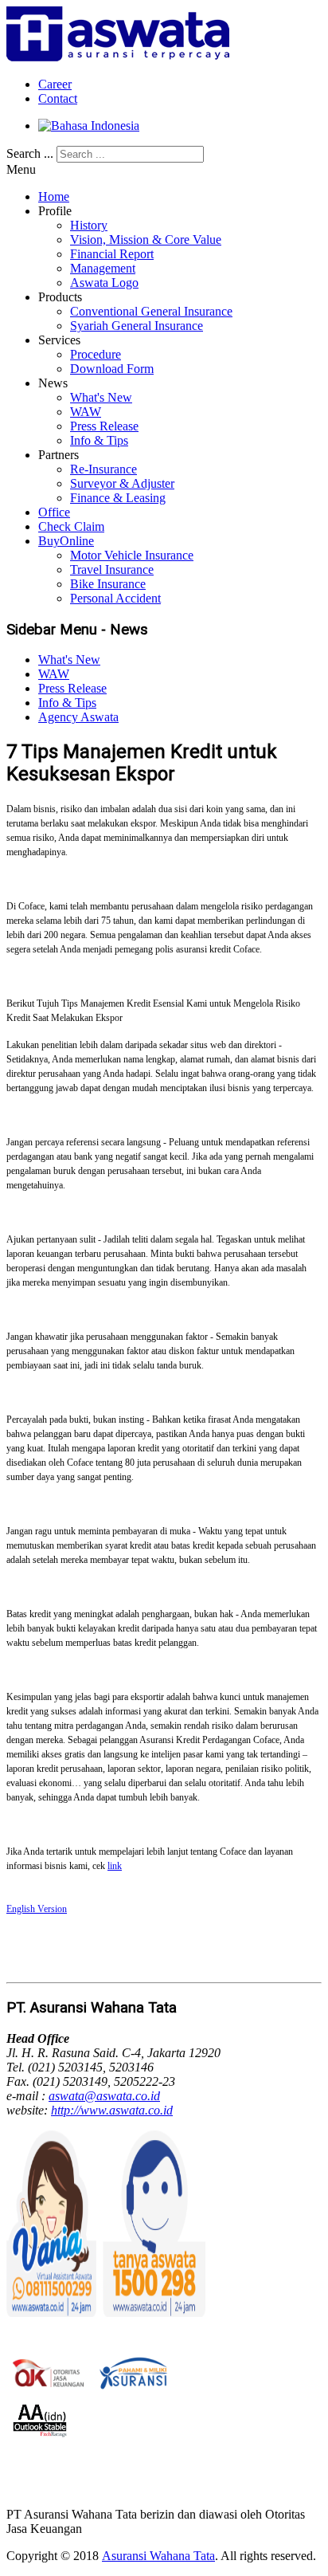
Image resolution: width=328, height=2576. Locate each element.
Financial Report (112, 254)
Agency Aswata (78, 717)
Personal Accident (115, 598)
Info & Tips (99, 440)
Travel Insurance (112, 569)
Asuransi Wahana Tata (158, 2556)
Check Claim (71, 526)
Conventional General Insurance (151, 311)
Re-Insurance (103, 469)
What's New (101, 397)
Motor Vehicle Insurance (132, 555)
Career (55, 84)
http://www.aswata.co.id (112, 2110)
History (89, 225)
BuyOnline (66, 541)
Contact (58, 98)
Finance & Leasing (118, 498)
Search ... (30, 153)
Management (103, 268)
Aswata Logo (104, 283)
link (115, 1866)
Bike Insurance (108, 584)
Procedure (96, 354)
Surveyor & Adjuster (122, 483)
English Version (37, 1909)
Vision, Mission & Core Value (146, 240)
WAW (86, 412)
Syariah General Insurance (137, 326)
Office (54, 512)
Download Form (112, 369)
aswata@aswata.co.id (104, 2096)
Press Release (104, 426)
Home (54, 196)
